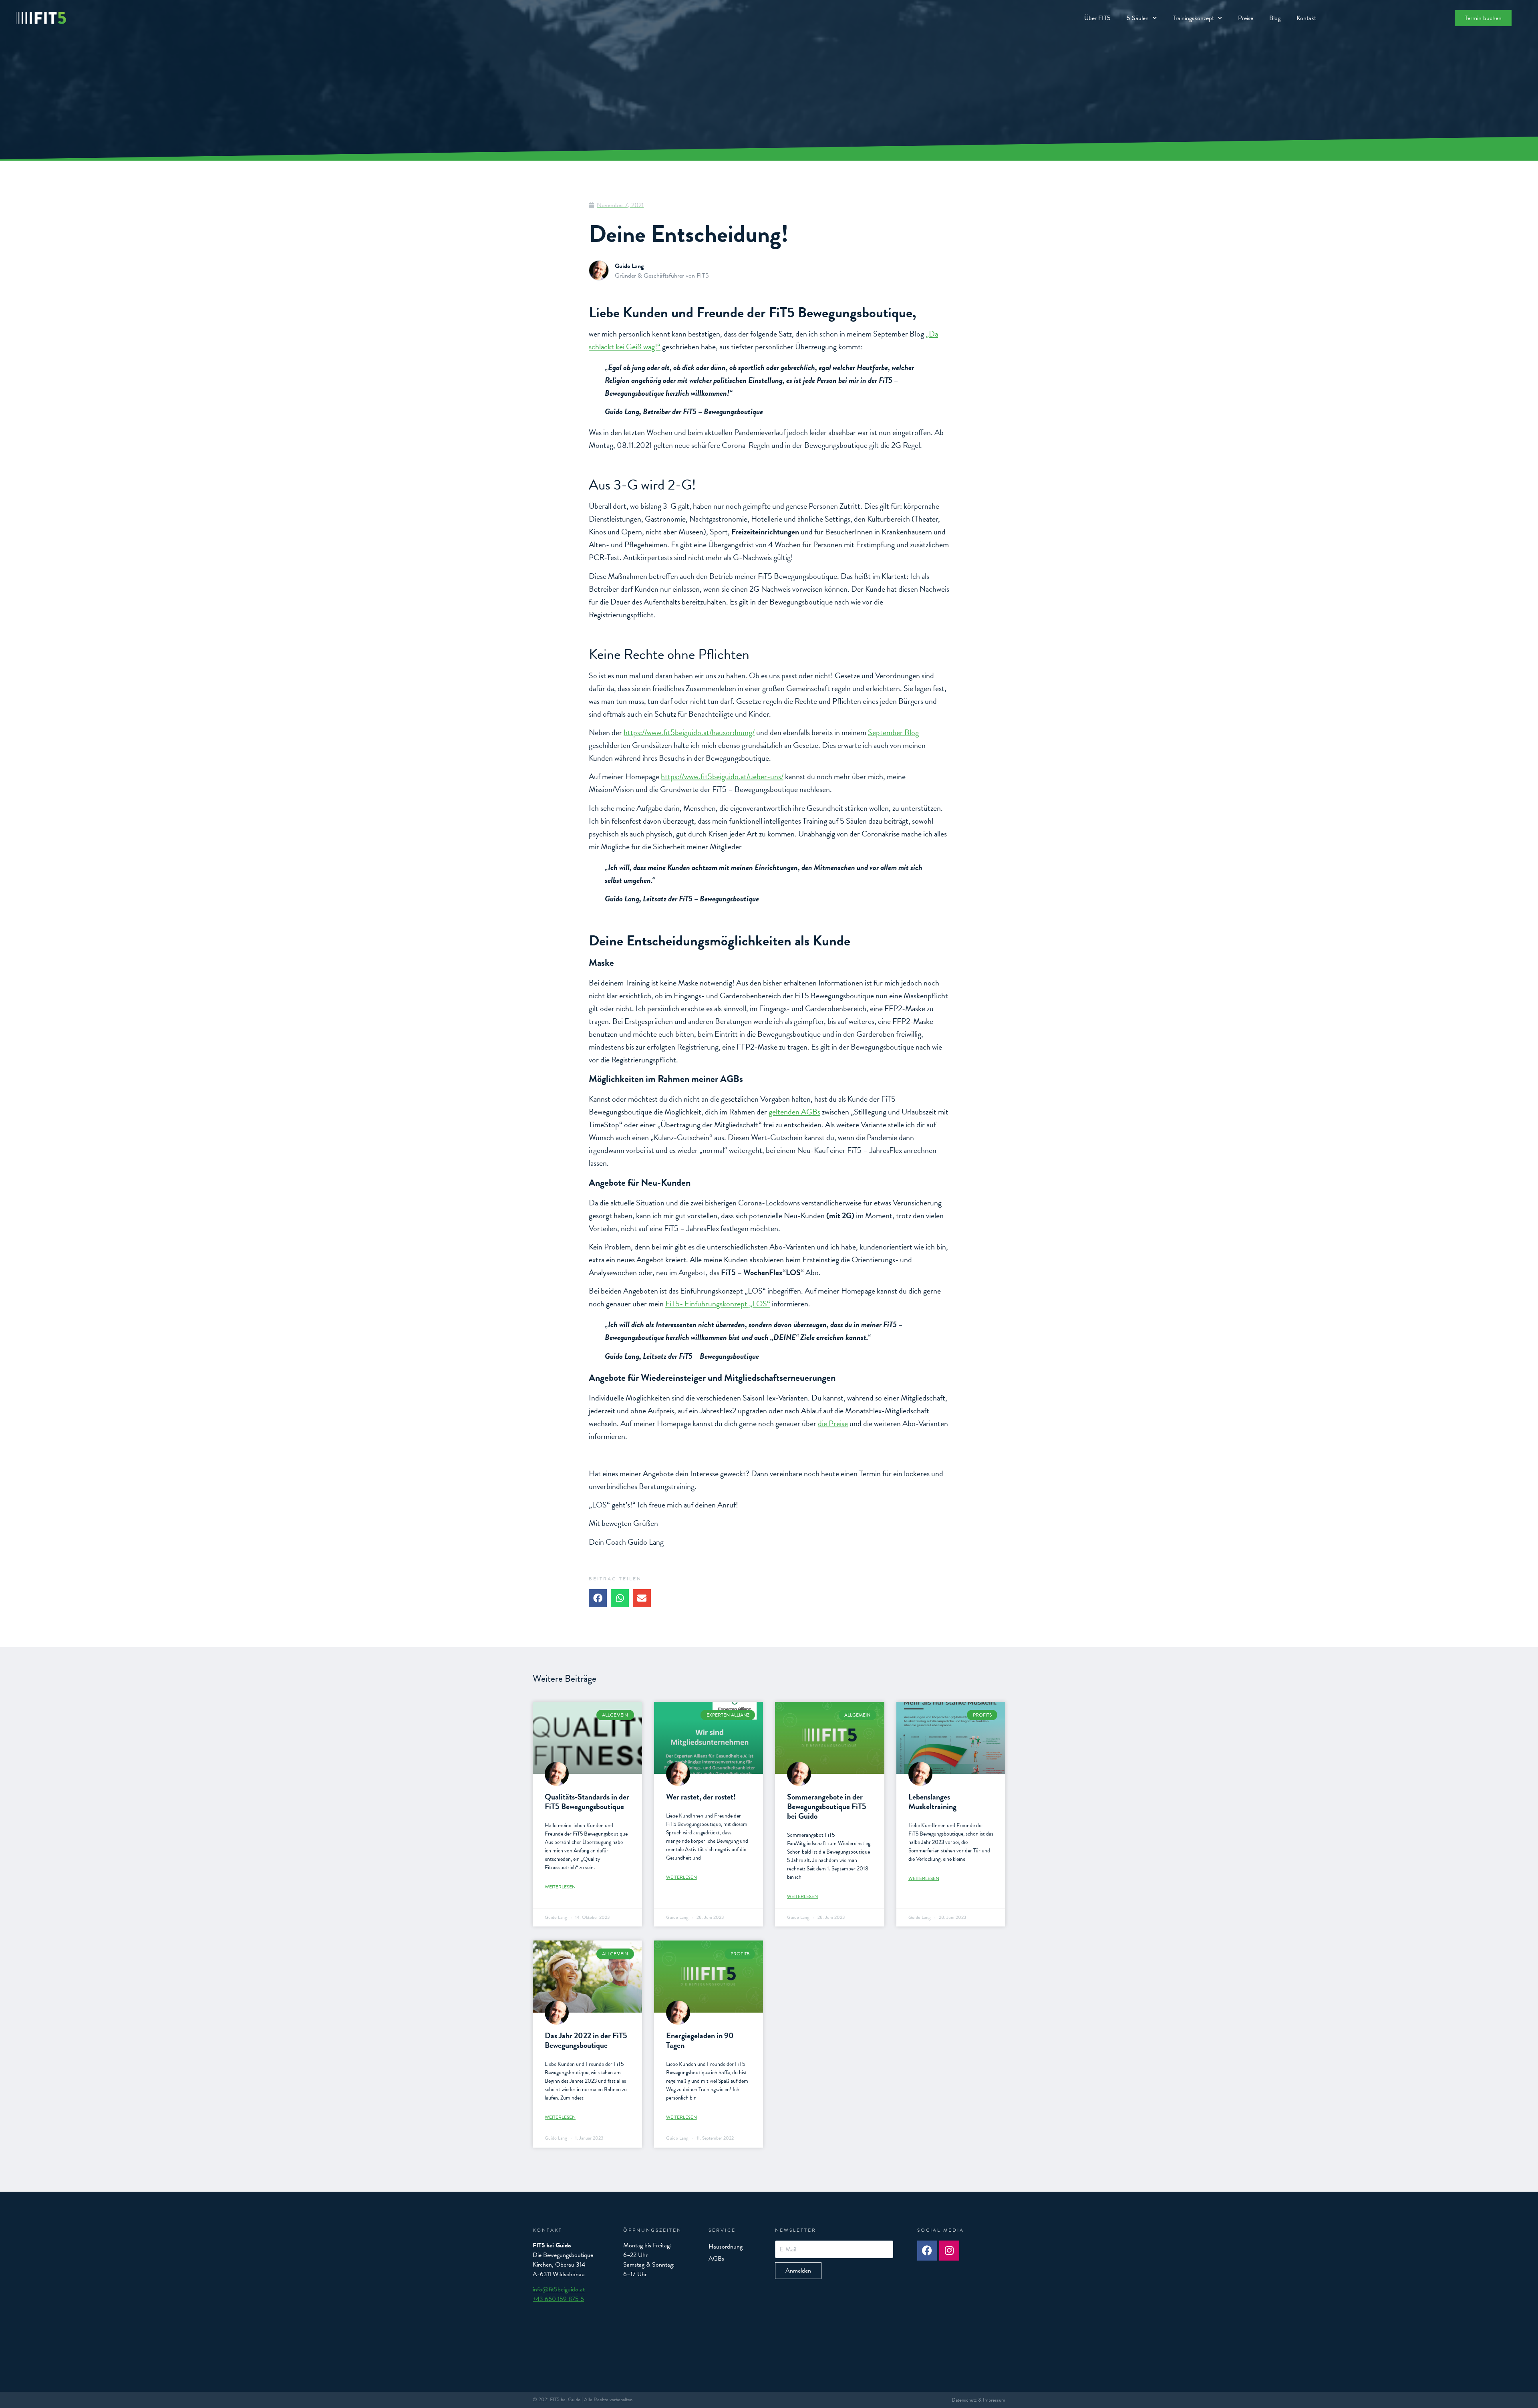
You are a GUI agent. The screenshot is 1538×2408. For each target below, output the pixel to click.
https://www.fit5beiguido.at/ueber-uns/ (722, 776)
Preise (1246, 18)
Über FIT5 (1097, 18)
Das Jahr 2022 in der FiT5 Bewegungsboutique (586, 2040)
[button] (598, 1598)
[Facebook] (927, 2251)
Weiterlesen (560, 1887)
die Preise (833, 1423)
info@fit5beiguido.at (559, 2289)
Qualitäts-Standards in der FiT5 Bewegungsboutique (587, 1801)
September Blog (893, 732)
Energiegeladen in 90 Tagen (700, 2040)
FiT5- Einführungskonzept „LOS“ (718, 1304)
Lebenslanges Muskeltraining (932, 1801)
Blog (1275, 18)
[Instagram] (949, 2251)
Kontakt (1306, 18)
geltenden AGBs (794, 1112)
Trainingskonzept (1193, 18)
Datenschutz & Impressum (978, 2400)
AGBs (716, 2259)
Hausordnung (726, 2247)
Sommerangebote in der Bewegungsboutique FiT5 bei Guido (827, 1806)
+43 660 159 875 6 (558, 2299)
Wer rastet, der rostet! (701, 1797)
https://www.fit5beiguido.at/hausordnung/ (689, 732)
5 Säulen (1138, 18)
